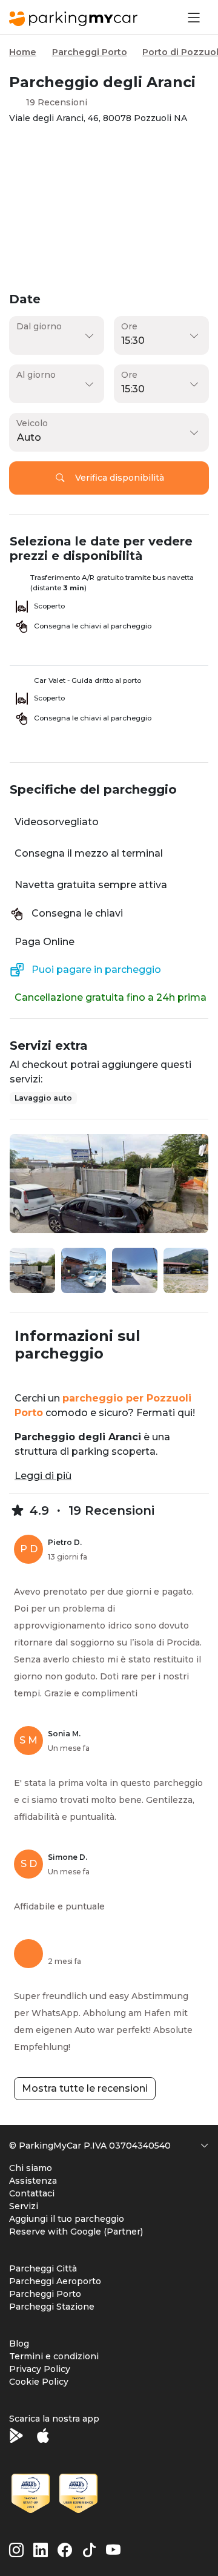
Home (23, 52)
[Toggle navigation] (193, 17)
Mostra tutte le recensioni (85, 2088)
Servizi (24, 2206)
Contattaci (32, 2193)
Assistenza (33, 2181)
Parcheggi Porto (90, 52)
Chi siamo (31, 2168)
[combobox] (106, 438)
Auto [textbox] (29, 437)
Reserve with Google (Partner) (76, 2232)
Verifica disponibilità (120, 478)
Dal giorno (39, 326)
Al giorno (36, 375)
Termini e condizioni (54, 2356)
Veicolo (32, 423)
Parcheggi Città (43, 2268)
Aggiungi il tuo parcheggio (67, 2219)
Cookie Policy (39, 2382)
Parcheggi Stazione (52, 2307)
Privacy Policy (40, 2369)
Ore (129, 326)
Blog (19, 2344)
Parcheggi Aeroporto (55, 2281)
